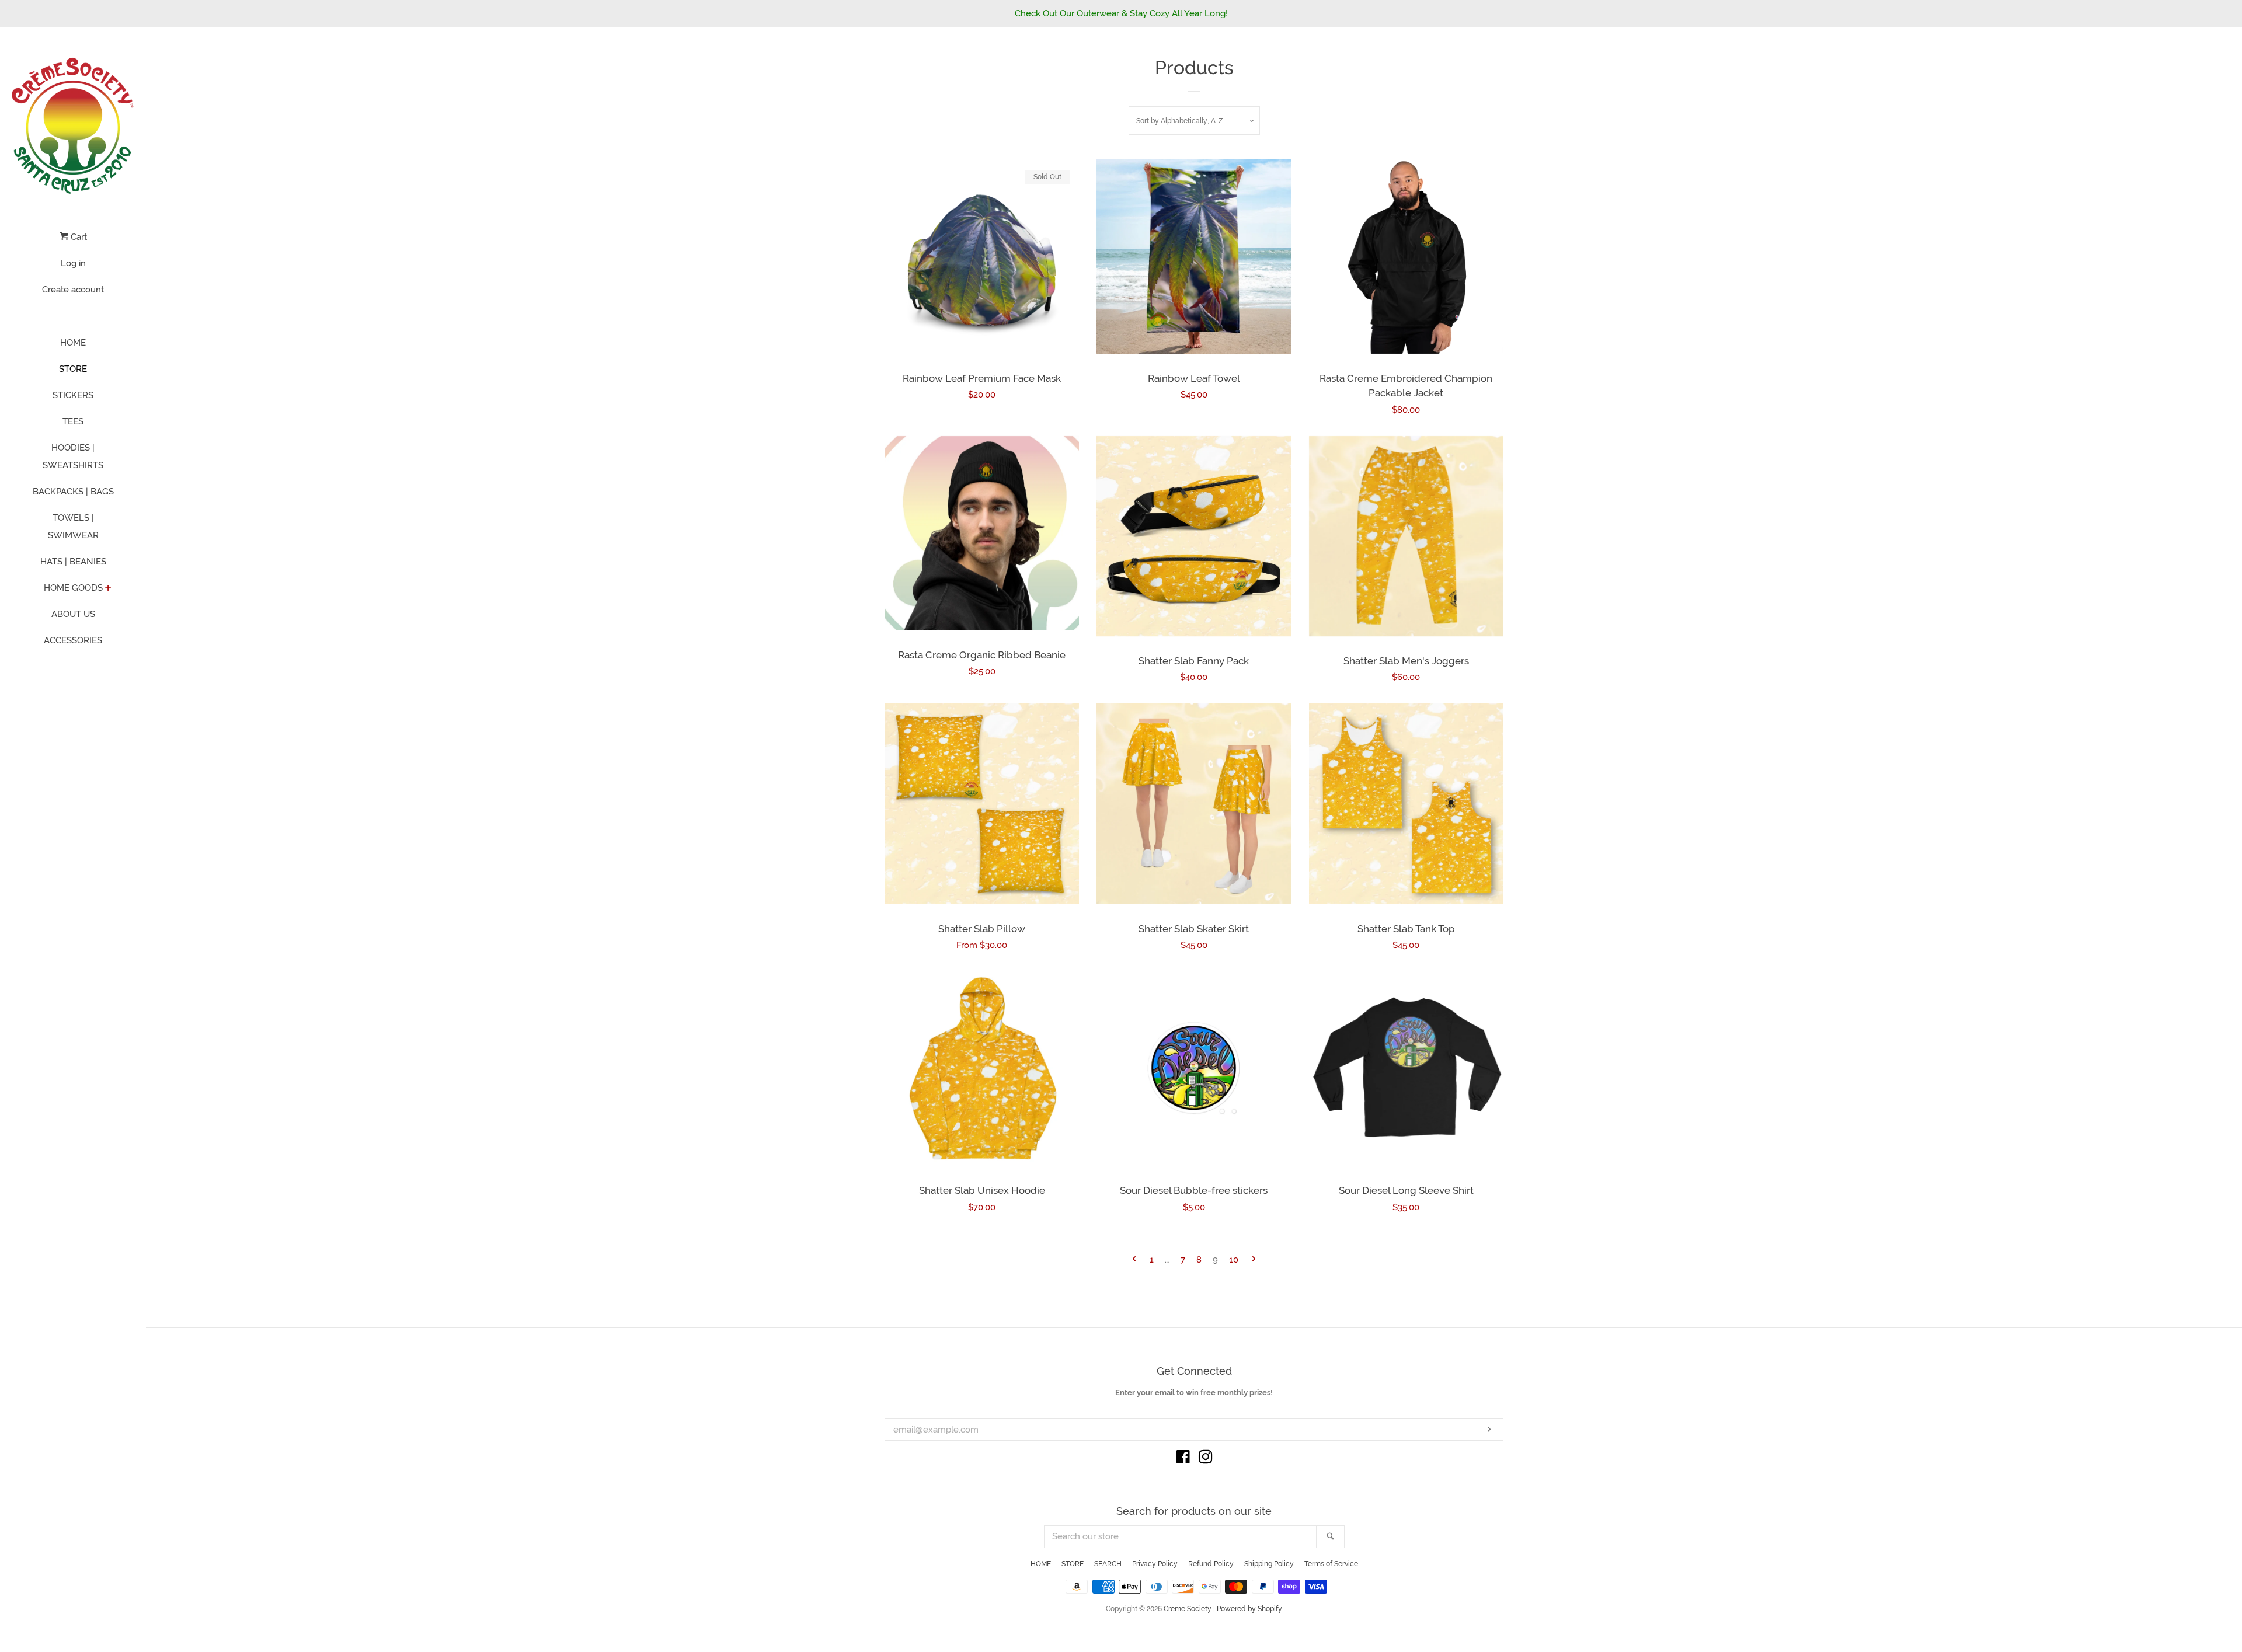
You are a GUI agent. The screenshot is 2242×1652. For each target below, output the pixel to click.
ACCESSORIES (73, 640)
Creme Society (1188, 1609)
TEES (73, 421)
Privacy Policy (1155, 1564)
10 (1234, 1260)
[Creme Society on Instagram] (1206, 1459)
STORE (73, 369)
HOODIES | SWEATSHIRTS (73, 456)
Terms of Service (1331, 1564)
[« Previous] (1134, 1260)
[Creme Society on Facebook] (1183, 1459)
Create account (73, 290)
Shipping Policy (1269, 1564)
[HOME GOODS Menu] (108, 589)
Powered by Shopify (1249, 1609)
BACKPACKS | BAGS (73, 492)
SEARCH (1108, 1564)
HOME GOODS (73, 588)
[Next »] (1254, 1260)
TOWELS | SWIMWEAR (73, 527)
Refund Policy (1211, 1564)
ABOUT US (73, 614)
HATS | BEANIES (73, 562)
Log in (73, 263)
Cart (78, 237)
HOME (73, 343)
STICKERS (73, 395)
